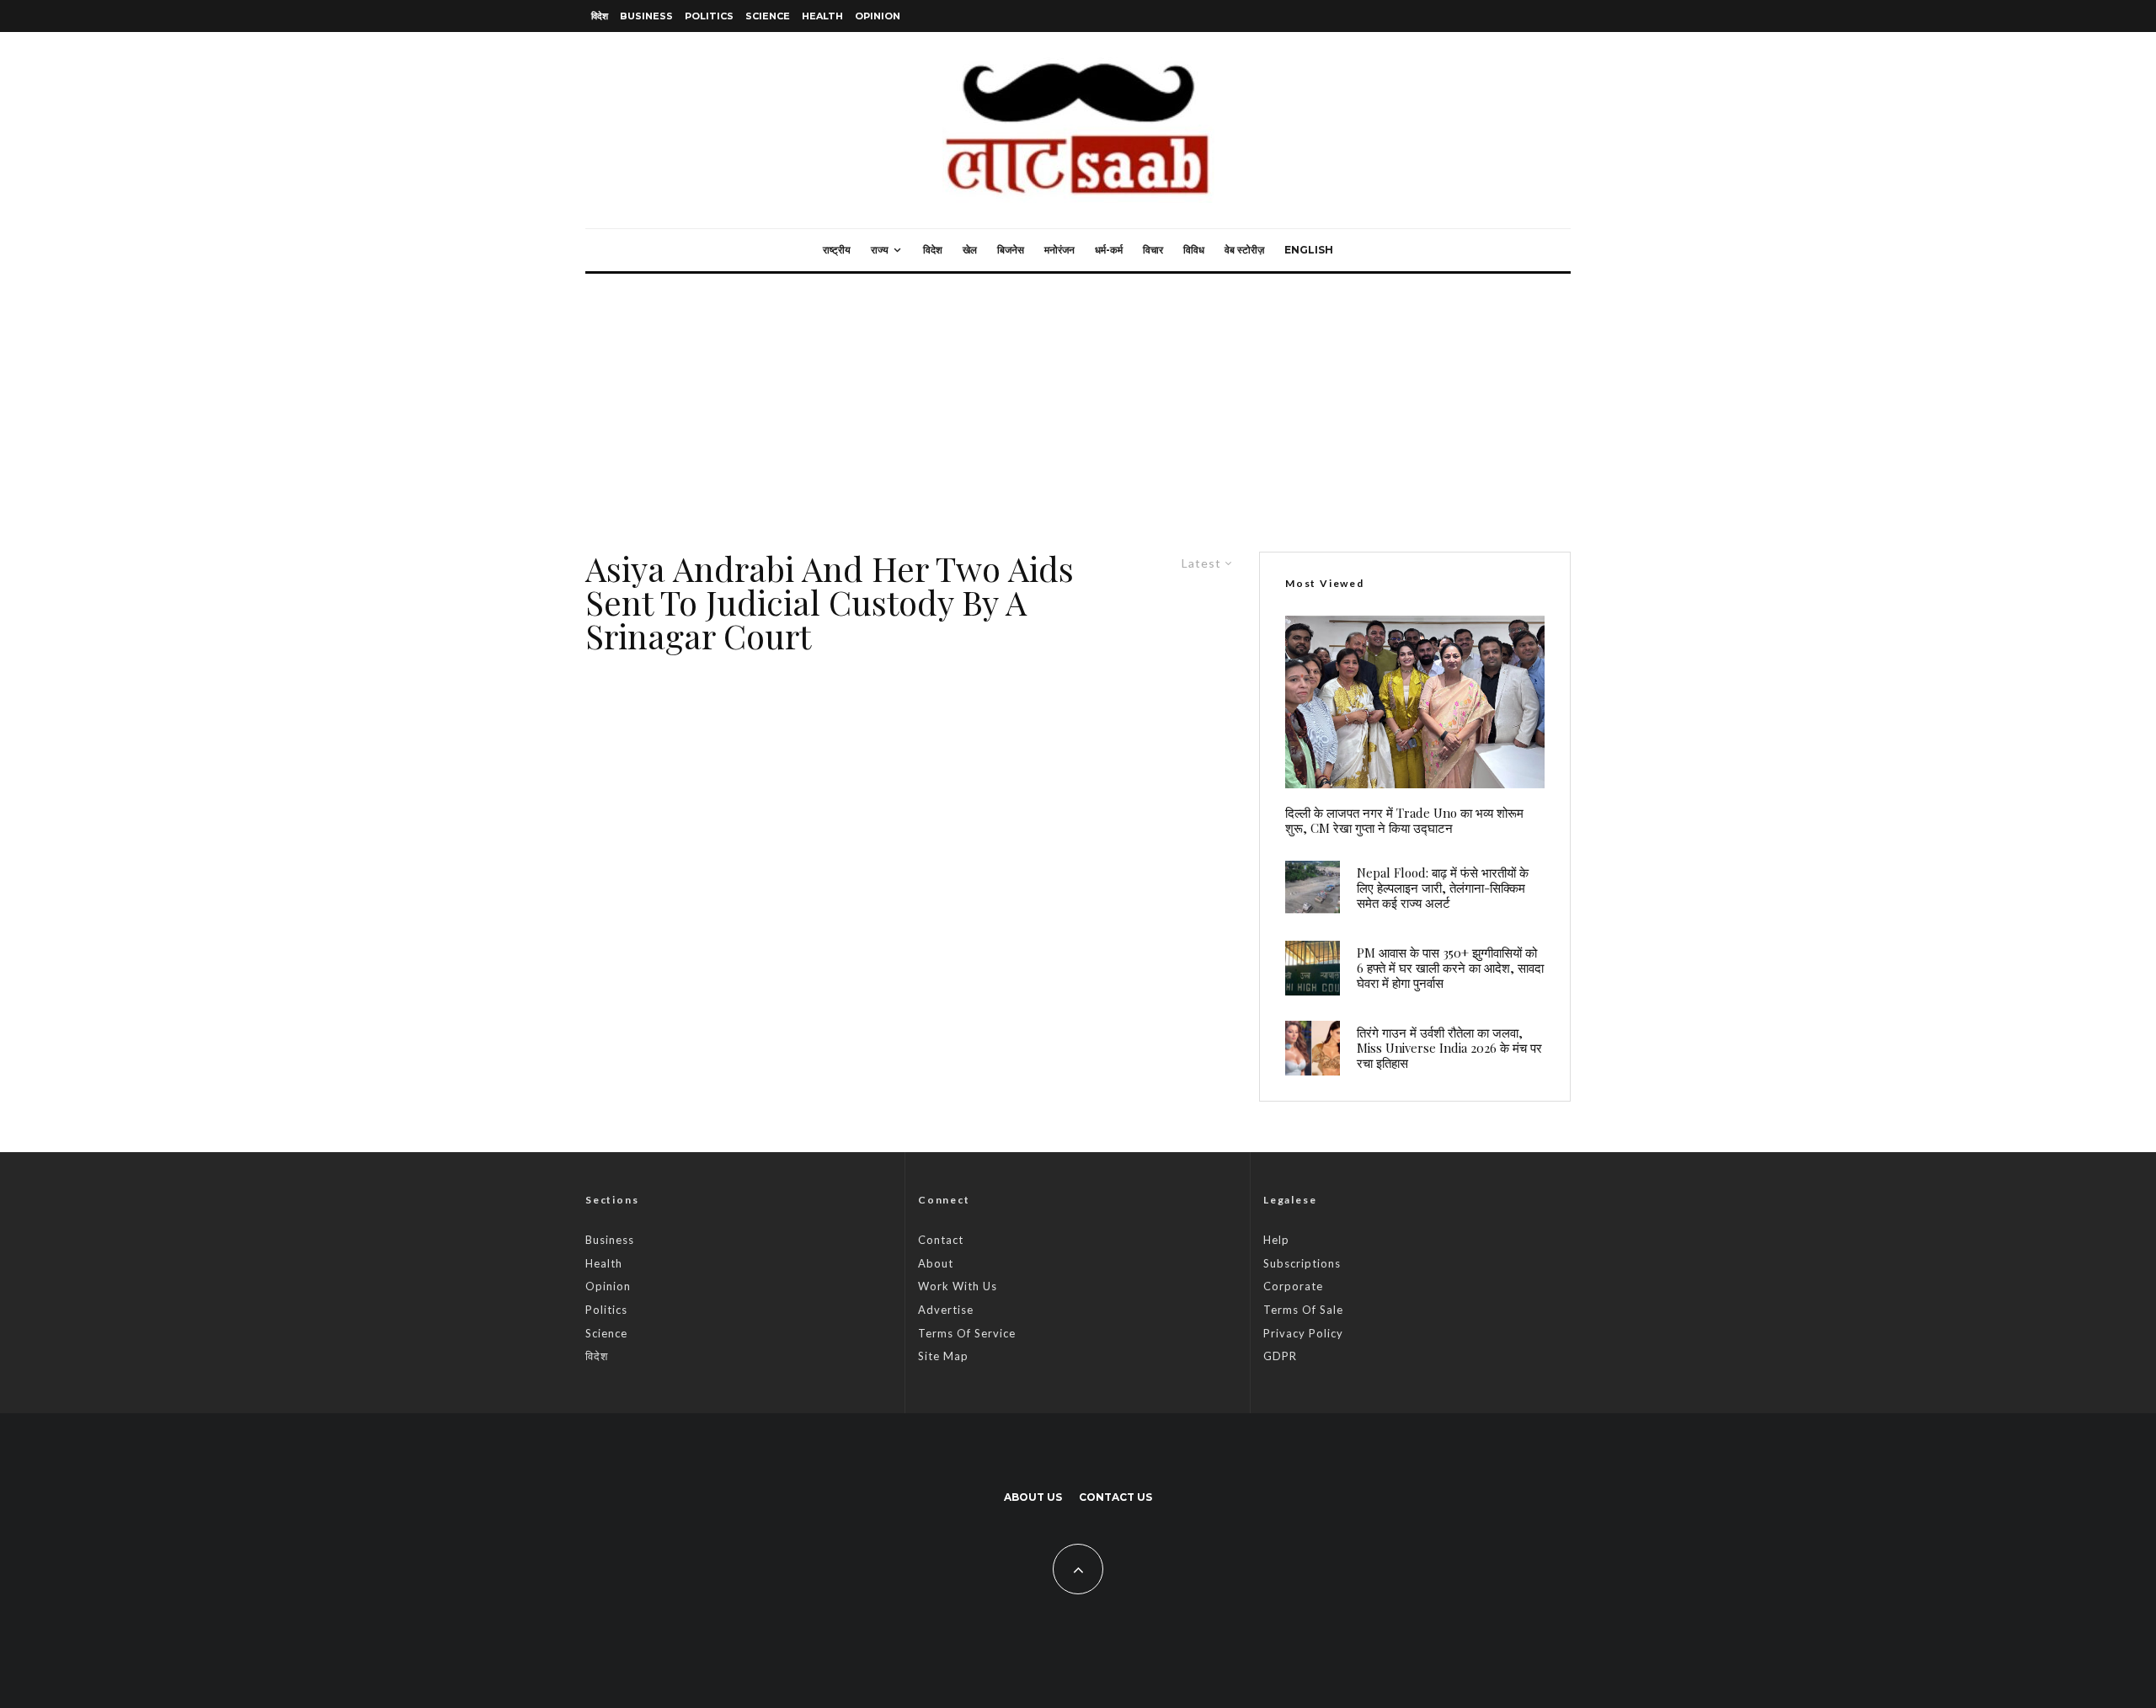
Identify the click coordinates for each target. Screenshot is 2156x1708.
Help (1276, 1240)
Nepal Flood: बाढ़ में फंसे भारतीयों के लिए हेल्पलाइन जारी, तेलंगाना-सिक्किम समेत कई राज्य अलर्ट (1443, 888)
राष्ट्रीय (837, 250)
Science (768, 16)
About (936, 1263)
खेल (970, 250)
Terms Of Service (967, 1333)
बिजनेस (1011, 250)
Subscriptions (1302, 1263)
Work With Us (958, 1286)
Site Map (943, 1356)
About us (1033, 1497)
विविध (1194, 250)
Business (646, 16)
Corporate (1293, 1286)
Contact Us (1115, 1497)
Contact (941, 1240)
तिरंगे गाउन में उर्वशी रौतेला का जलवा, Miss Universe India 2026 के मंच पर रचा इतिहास (1449, 1048)
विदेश (600, 16)
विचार (1153, 250)
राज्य (880, 250)
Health (822, 16)
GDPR (1280, 1356)
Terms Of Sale (1303, 1310)
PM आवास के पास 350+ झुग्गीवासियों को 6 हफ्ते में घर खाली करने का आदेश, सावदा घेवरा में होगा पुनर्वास (1450, 968)
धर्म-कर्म (1109, 250)
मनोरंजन (1059, 250)
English (1309, 250)
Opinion (878, 16)
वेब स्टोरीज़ (1244, 250)
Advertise (946, 1310)
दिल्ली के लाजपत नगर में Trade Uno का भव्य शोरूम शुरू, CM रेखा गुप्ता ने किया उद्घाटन (1404, 820)
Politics (709, 16)
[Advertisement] (1078, 400)
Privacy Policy (1303, 1333)
